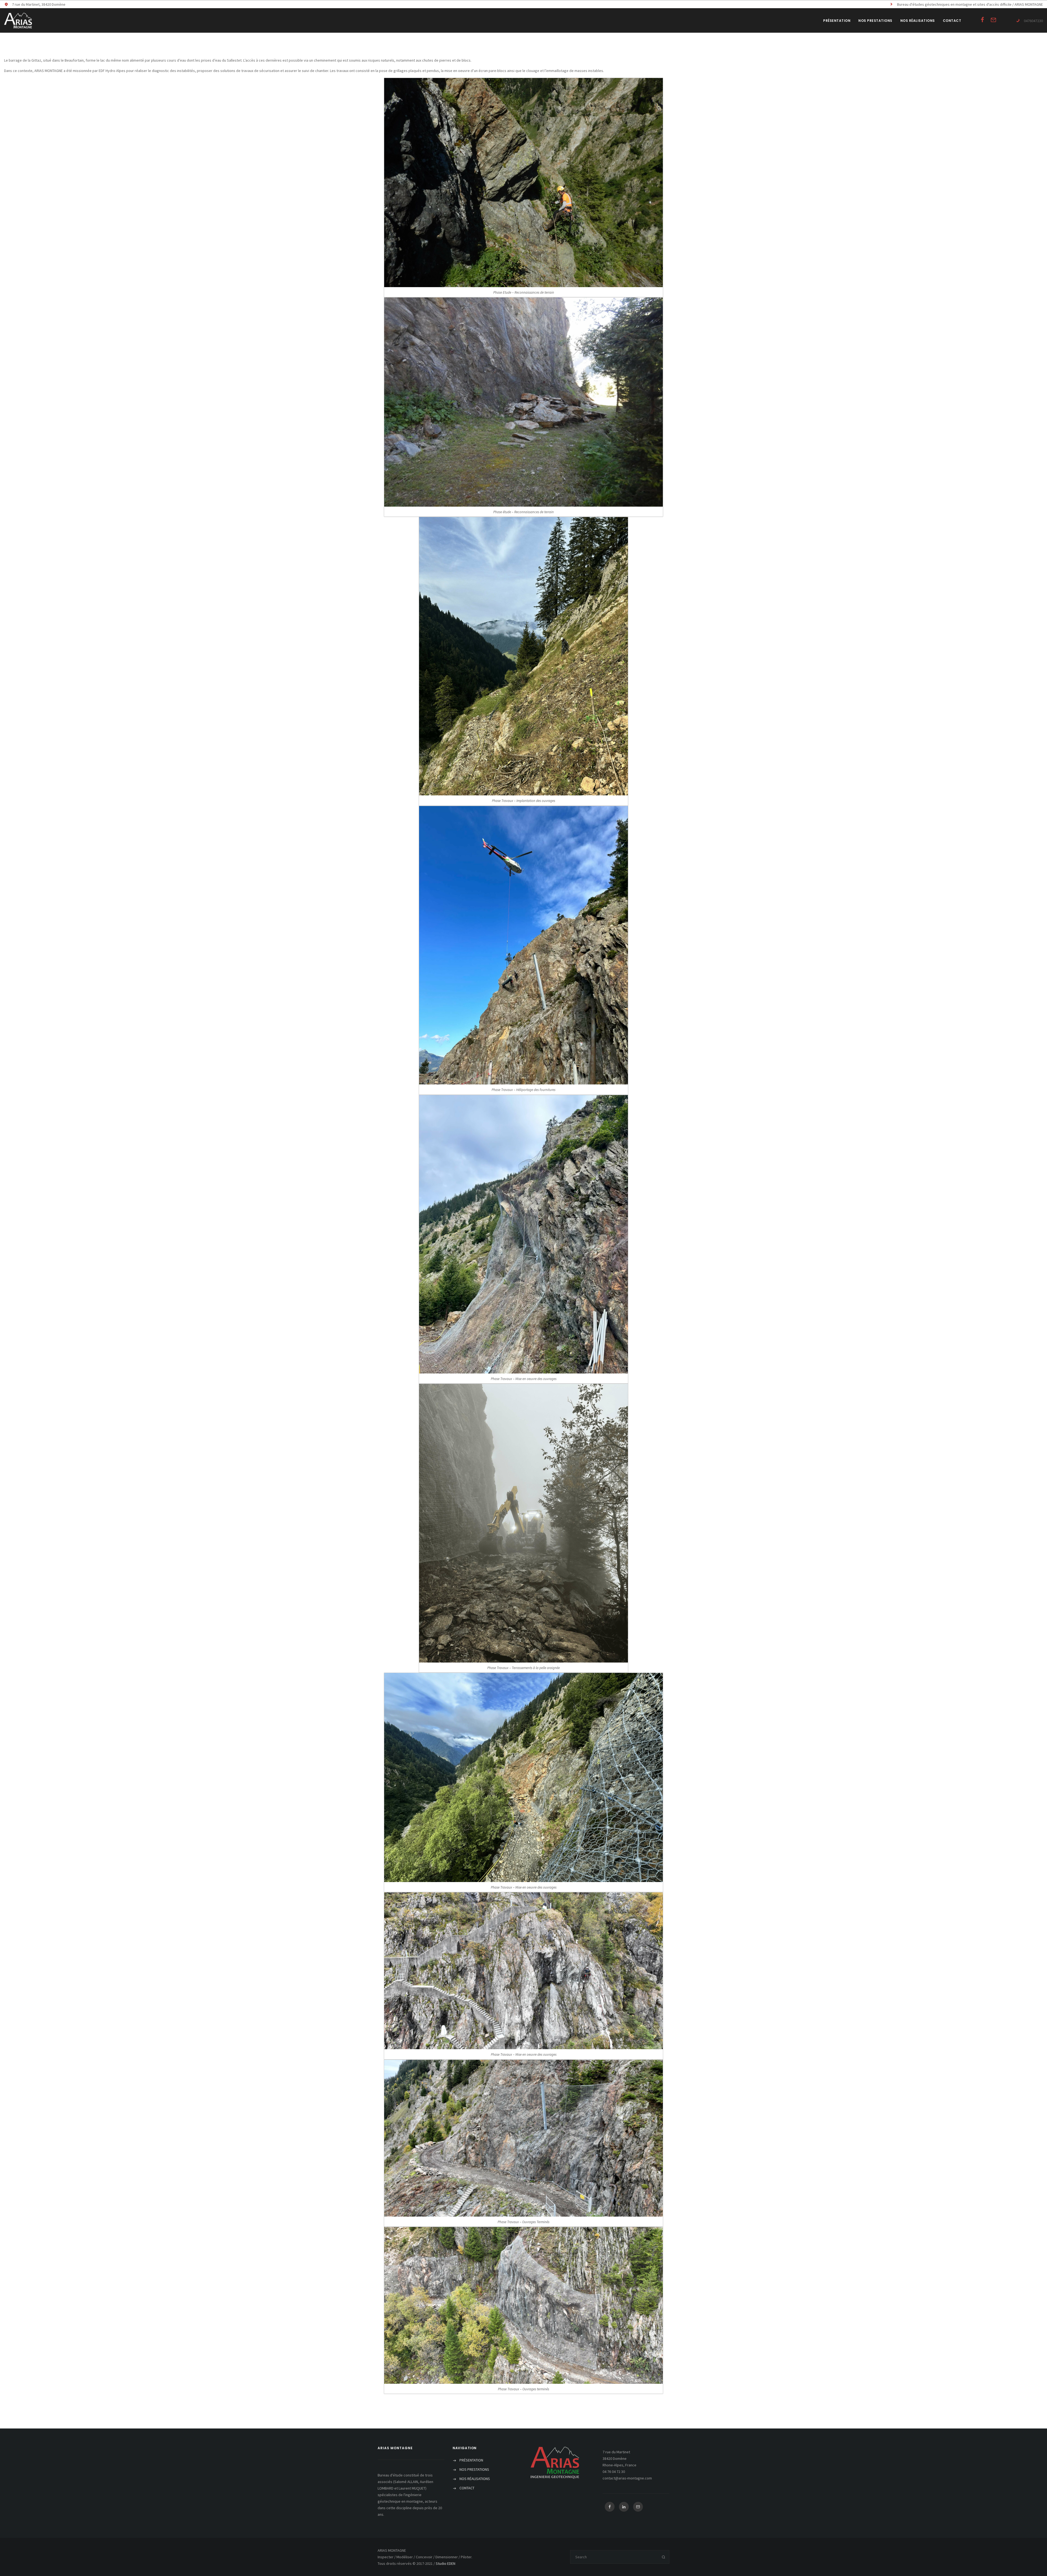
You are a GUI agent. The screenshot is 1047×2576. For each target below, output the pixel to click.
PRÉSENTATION (837, 21)
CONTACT (952, 21)
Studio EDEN (446, 2563)
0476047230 (1033, 21)
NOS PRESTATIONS (875, 21)
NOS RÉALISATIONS (918, 21)
